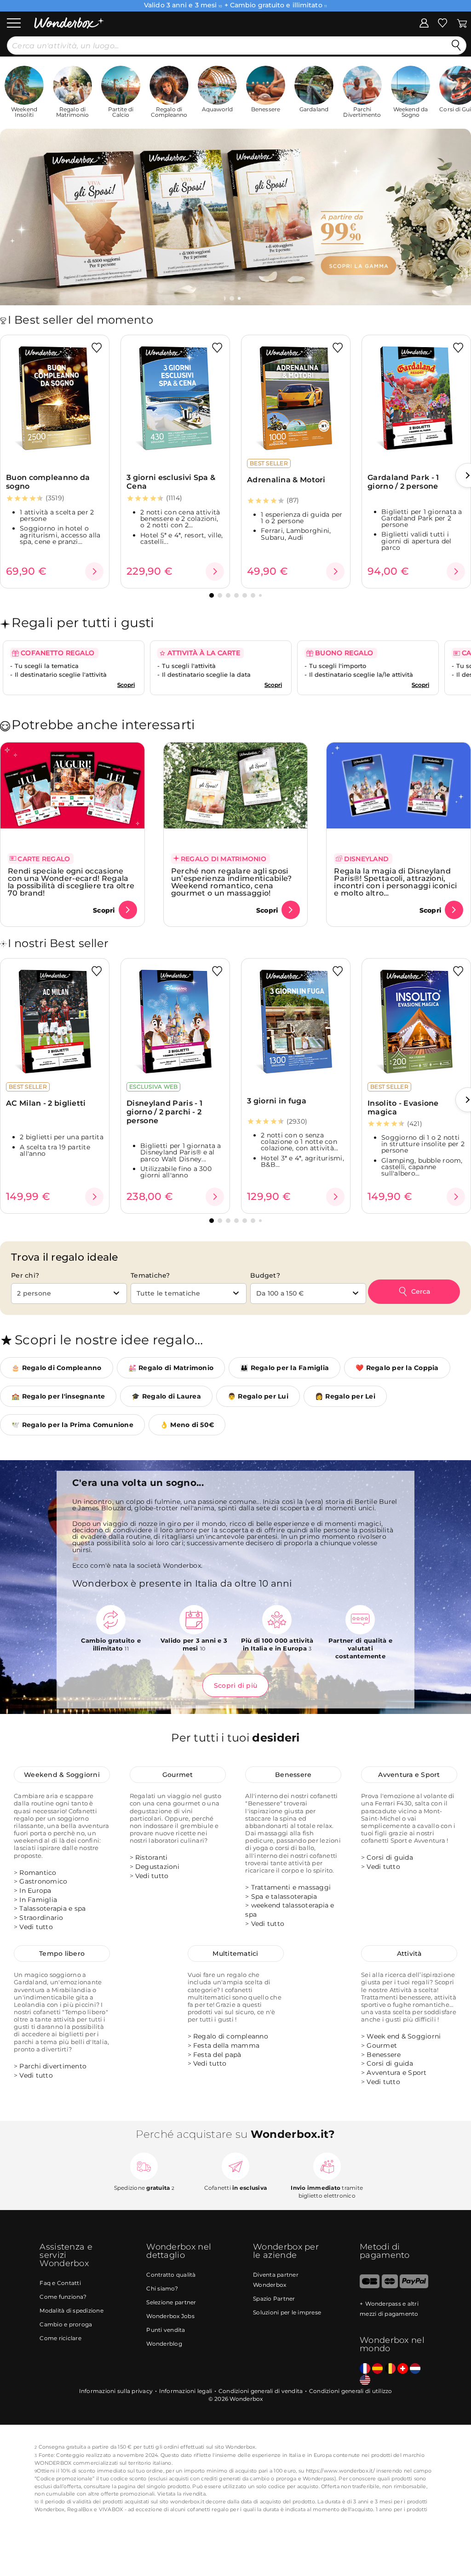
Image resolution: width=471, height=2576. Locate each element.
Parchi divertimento (53, 2066)
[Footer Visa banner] (370, 2286)
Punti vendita (166, 2330)
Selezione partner (171, 2302)
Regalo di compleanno (231, 2036)
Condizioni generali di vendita (261, 2391)
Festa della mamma (226, 2045)
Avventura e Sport (409, 1775)
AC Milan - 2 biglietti (46, 1103)
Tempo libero (62, 1953)
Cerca (421, 1291)
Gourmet (178, 1775)
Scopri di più (235, 1685)
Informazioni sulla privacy (116, 2391)
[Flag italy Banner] (377, 2369)
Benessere (293, 1775)
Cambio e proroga (66, 2324)
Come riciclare (60, 2338)
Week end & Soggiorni (404, 2036)
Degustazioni (157, 1867)
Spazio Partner (274, 2299)
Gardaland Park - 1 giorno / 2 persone (403, 482)
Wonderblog (164, 2344)
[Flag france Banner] (365, 2369)
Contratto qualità (171, 2275)
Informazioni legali (186, 2391)
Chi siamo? (162, 2288)
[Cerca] (456, 46)
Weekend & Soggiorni (62, 1775)
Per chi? (25, 1275)
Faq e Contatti (60, 2283)
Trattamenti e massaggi (291, 1887)
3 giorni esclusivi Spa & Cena (171, 482)
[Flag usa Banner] (365, 2380)
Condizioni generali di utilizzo (351, 2391)
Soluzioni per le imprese (287, 2312)
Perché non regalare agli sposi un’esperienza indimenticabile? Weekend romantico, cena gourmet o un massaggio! (232, 882)
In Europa (35, 1891)
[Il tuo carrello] (462, 23)
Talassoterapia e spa (52, 1908)
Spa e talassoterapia (284, 1896)
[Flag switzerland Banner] (403, 2369)
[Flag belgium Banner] (390, 2369)
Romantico (38, 1873)
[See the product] (94, 571)
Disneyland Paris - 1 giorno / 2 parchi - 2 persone (164, 1112)
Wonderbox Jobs (170, 2316)
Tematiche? (150, 1275)
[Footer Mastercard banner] (390, 2286)
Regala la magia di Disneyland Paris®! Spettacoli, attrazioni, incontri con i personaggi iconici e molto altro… (395, 882)
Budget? (265, 1275)
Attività (409, 1953)
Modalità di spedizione (72, 2310)
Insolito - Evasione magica (403, 1108)
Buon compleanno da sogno (48, 482)
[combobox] (69, 1294)
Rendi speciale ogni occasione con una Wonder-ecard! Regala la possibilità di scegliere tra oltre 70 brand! (71, 882)
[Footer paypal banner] (414, 2286)
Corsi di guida (390, 1857)
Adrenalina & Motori (286, 480)
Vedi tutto (36, 1927)
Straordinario (41, 1918)
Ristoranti (152, 1857)
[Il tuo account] (424, 23)
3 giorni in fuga (277, 1101)
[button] (233, 298)
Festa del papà (217, 2055)
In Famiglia (38, 1900)
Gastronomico (43, 1881)
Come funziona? (63, 2297)
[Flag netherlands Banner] (415, 2369)
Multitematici (235, 1953)
